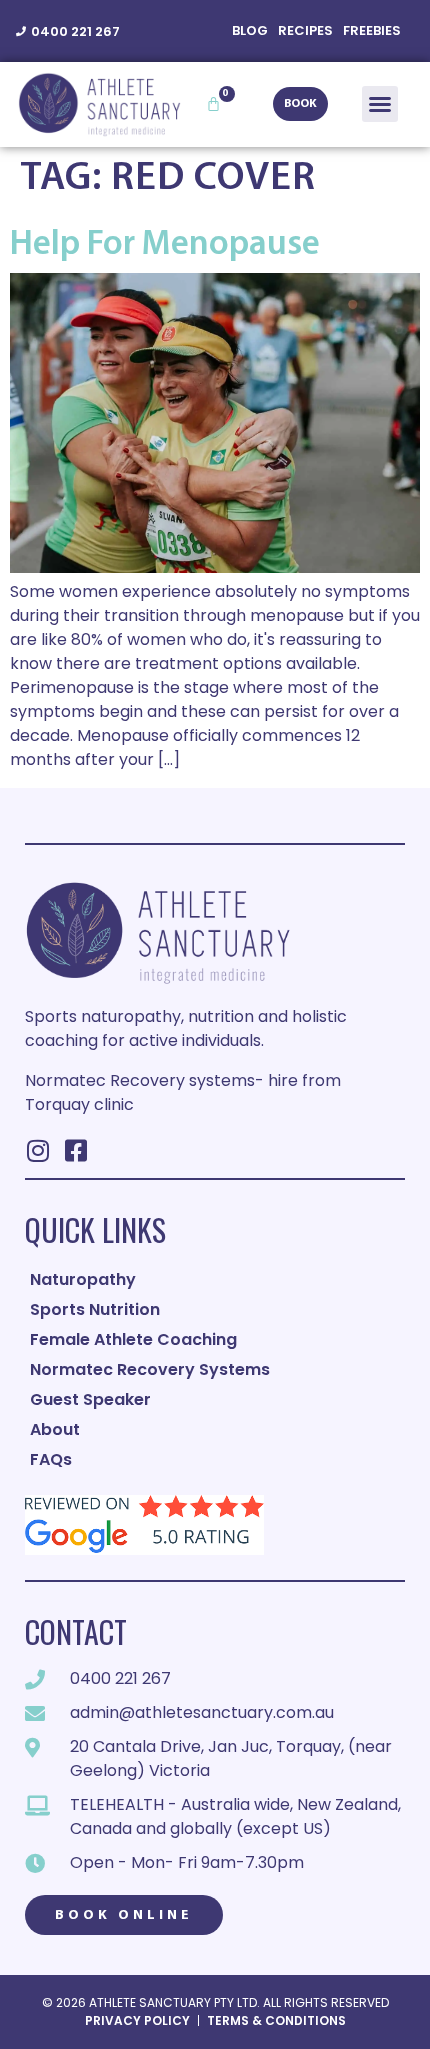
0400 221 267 (75, 31)
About (55, 1429)
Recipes (305, 30)
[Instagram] (37, 1150)
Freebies (372, 30)
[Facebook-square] (75, 1150)
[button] (380, 104)
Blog (250, 30)
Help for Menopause (165, 245)
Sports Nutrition (95, 1309)
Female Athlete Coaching (133, 1339)
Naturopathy (83, 1279)
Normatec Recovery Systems (150, 1369)
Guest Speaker (90, 1399)
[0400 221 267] (21, 31)
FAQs (51, 1459)
